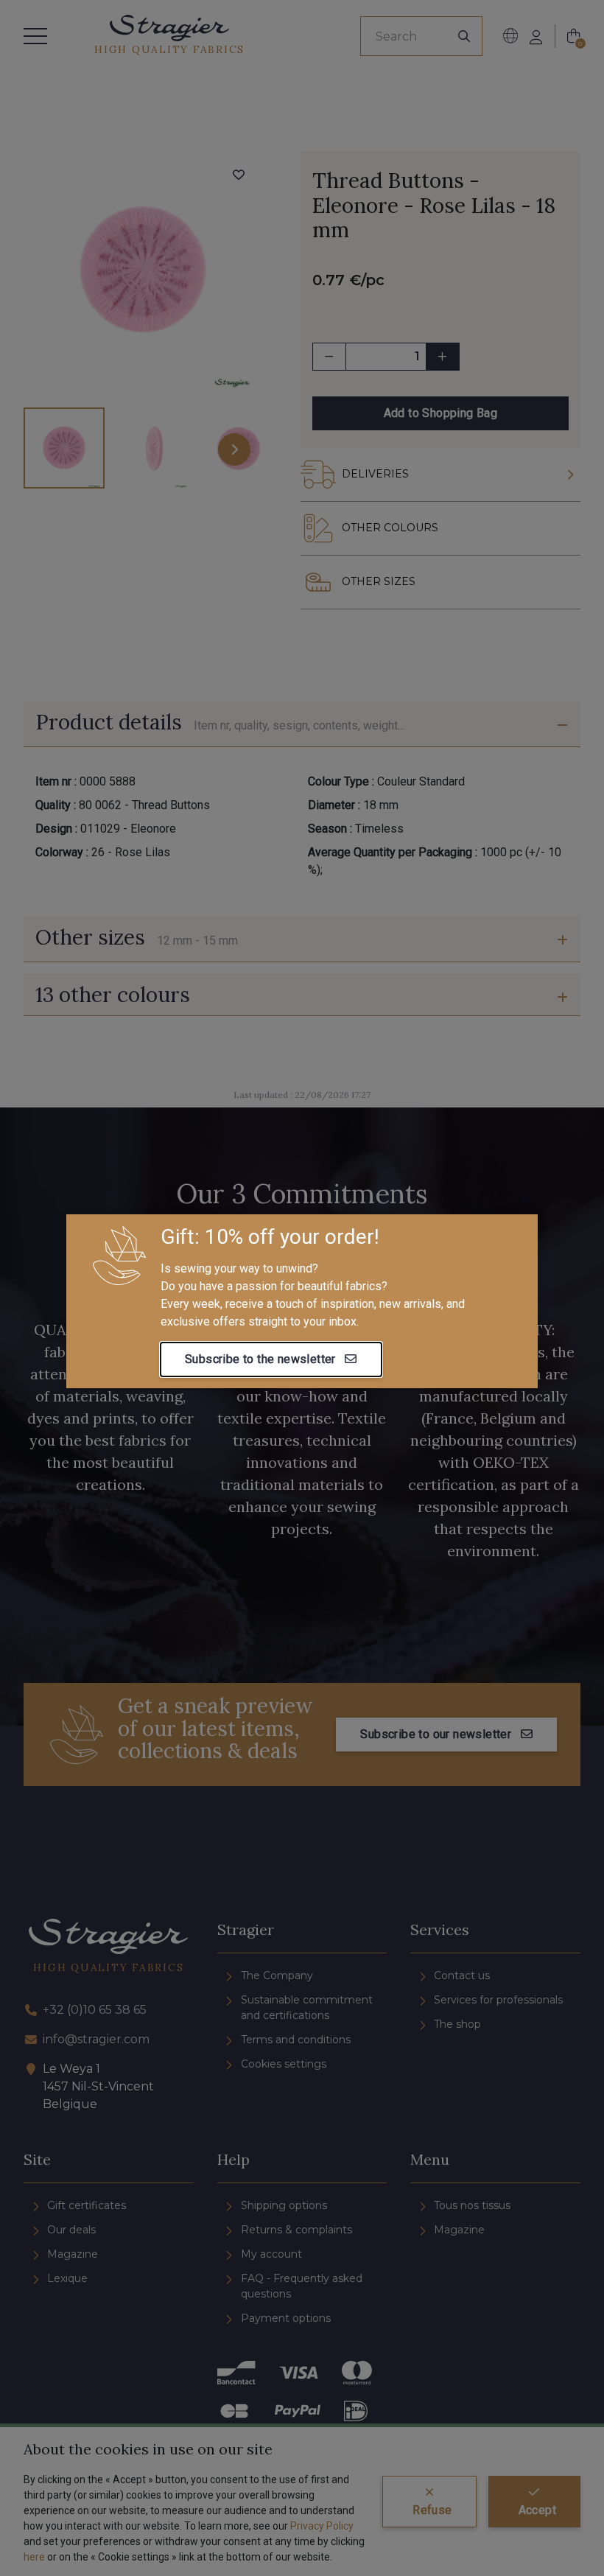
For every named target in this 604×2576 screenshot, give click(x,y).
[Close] (525, 1199)
